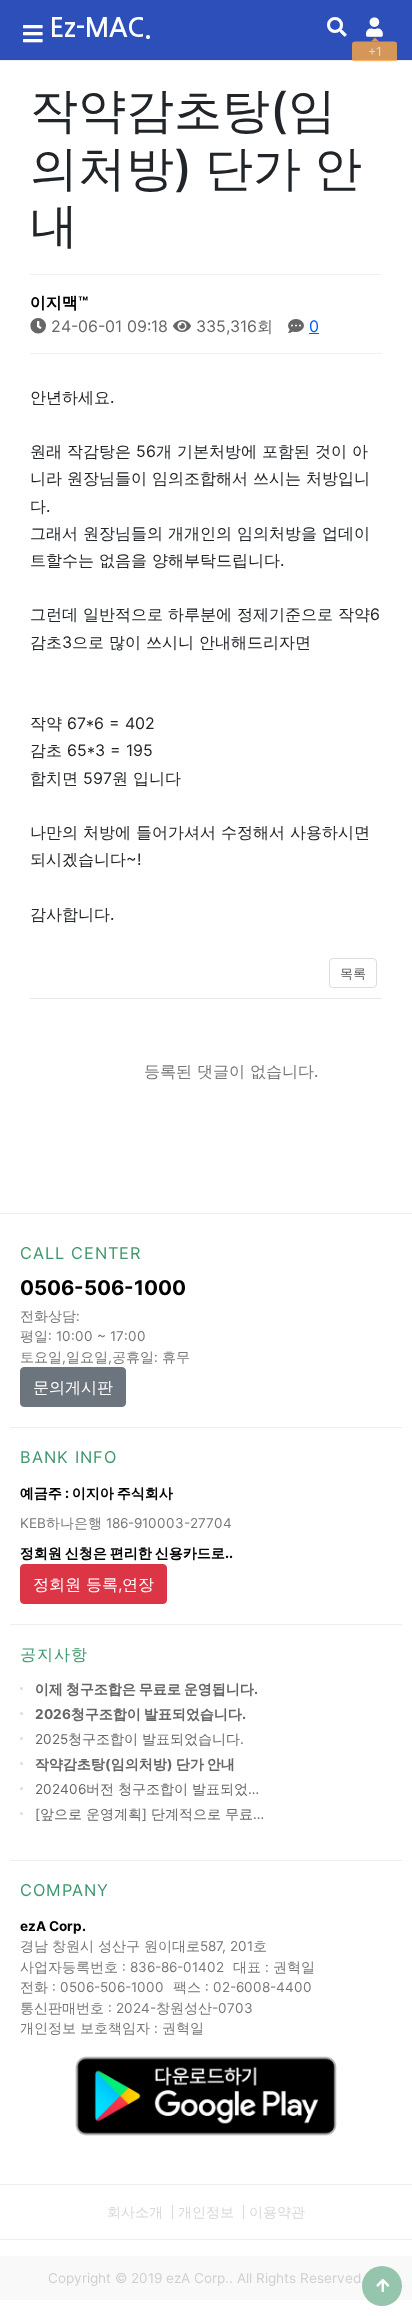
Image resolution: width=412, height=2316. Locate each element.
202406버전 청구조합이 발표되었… (147, 1789)
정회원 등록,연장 (93, 1584)
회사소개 (135, 2212)
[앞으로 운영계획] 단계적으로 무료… (149, 1814)
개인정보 (206, 2212)
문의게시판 (73, 1387)
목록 (353, 973)
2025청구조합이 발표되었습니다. (139, 1739)
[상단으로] (382, 2286)
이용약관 (277, 2212)
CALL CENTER (80, 1253)
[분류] (33, 30)
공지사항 (54, 1654)
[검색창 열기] (336, 27)
